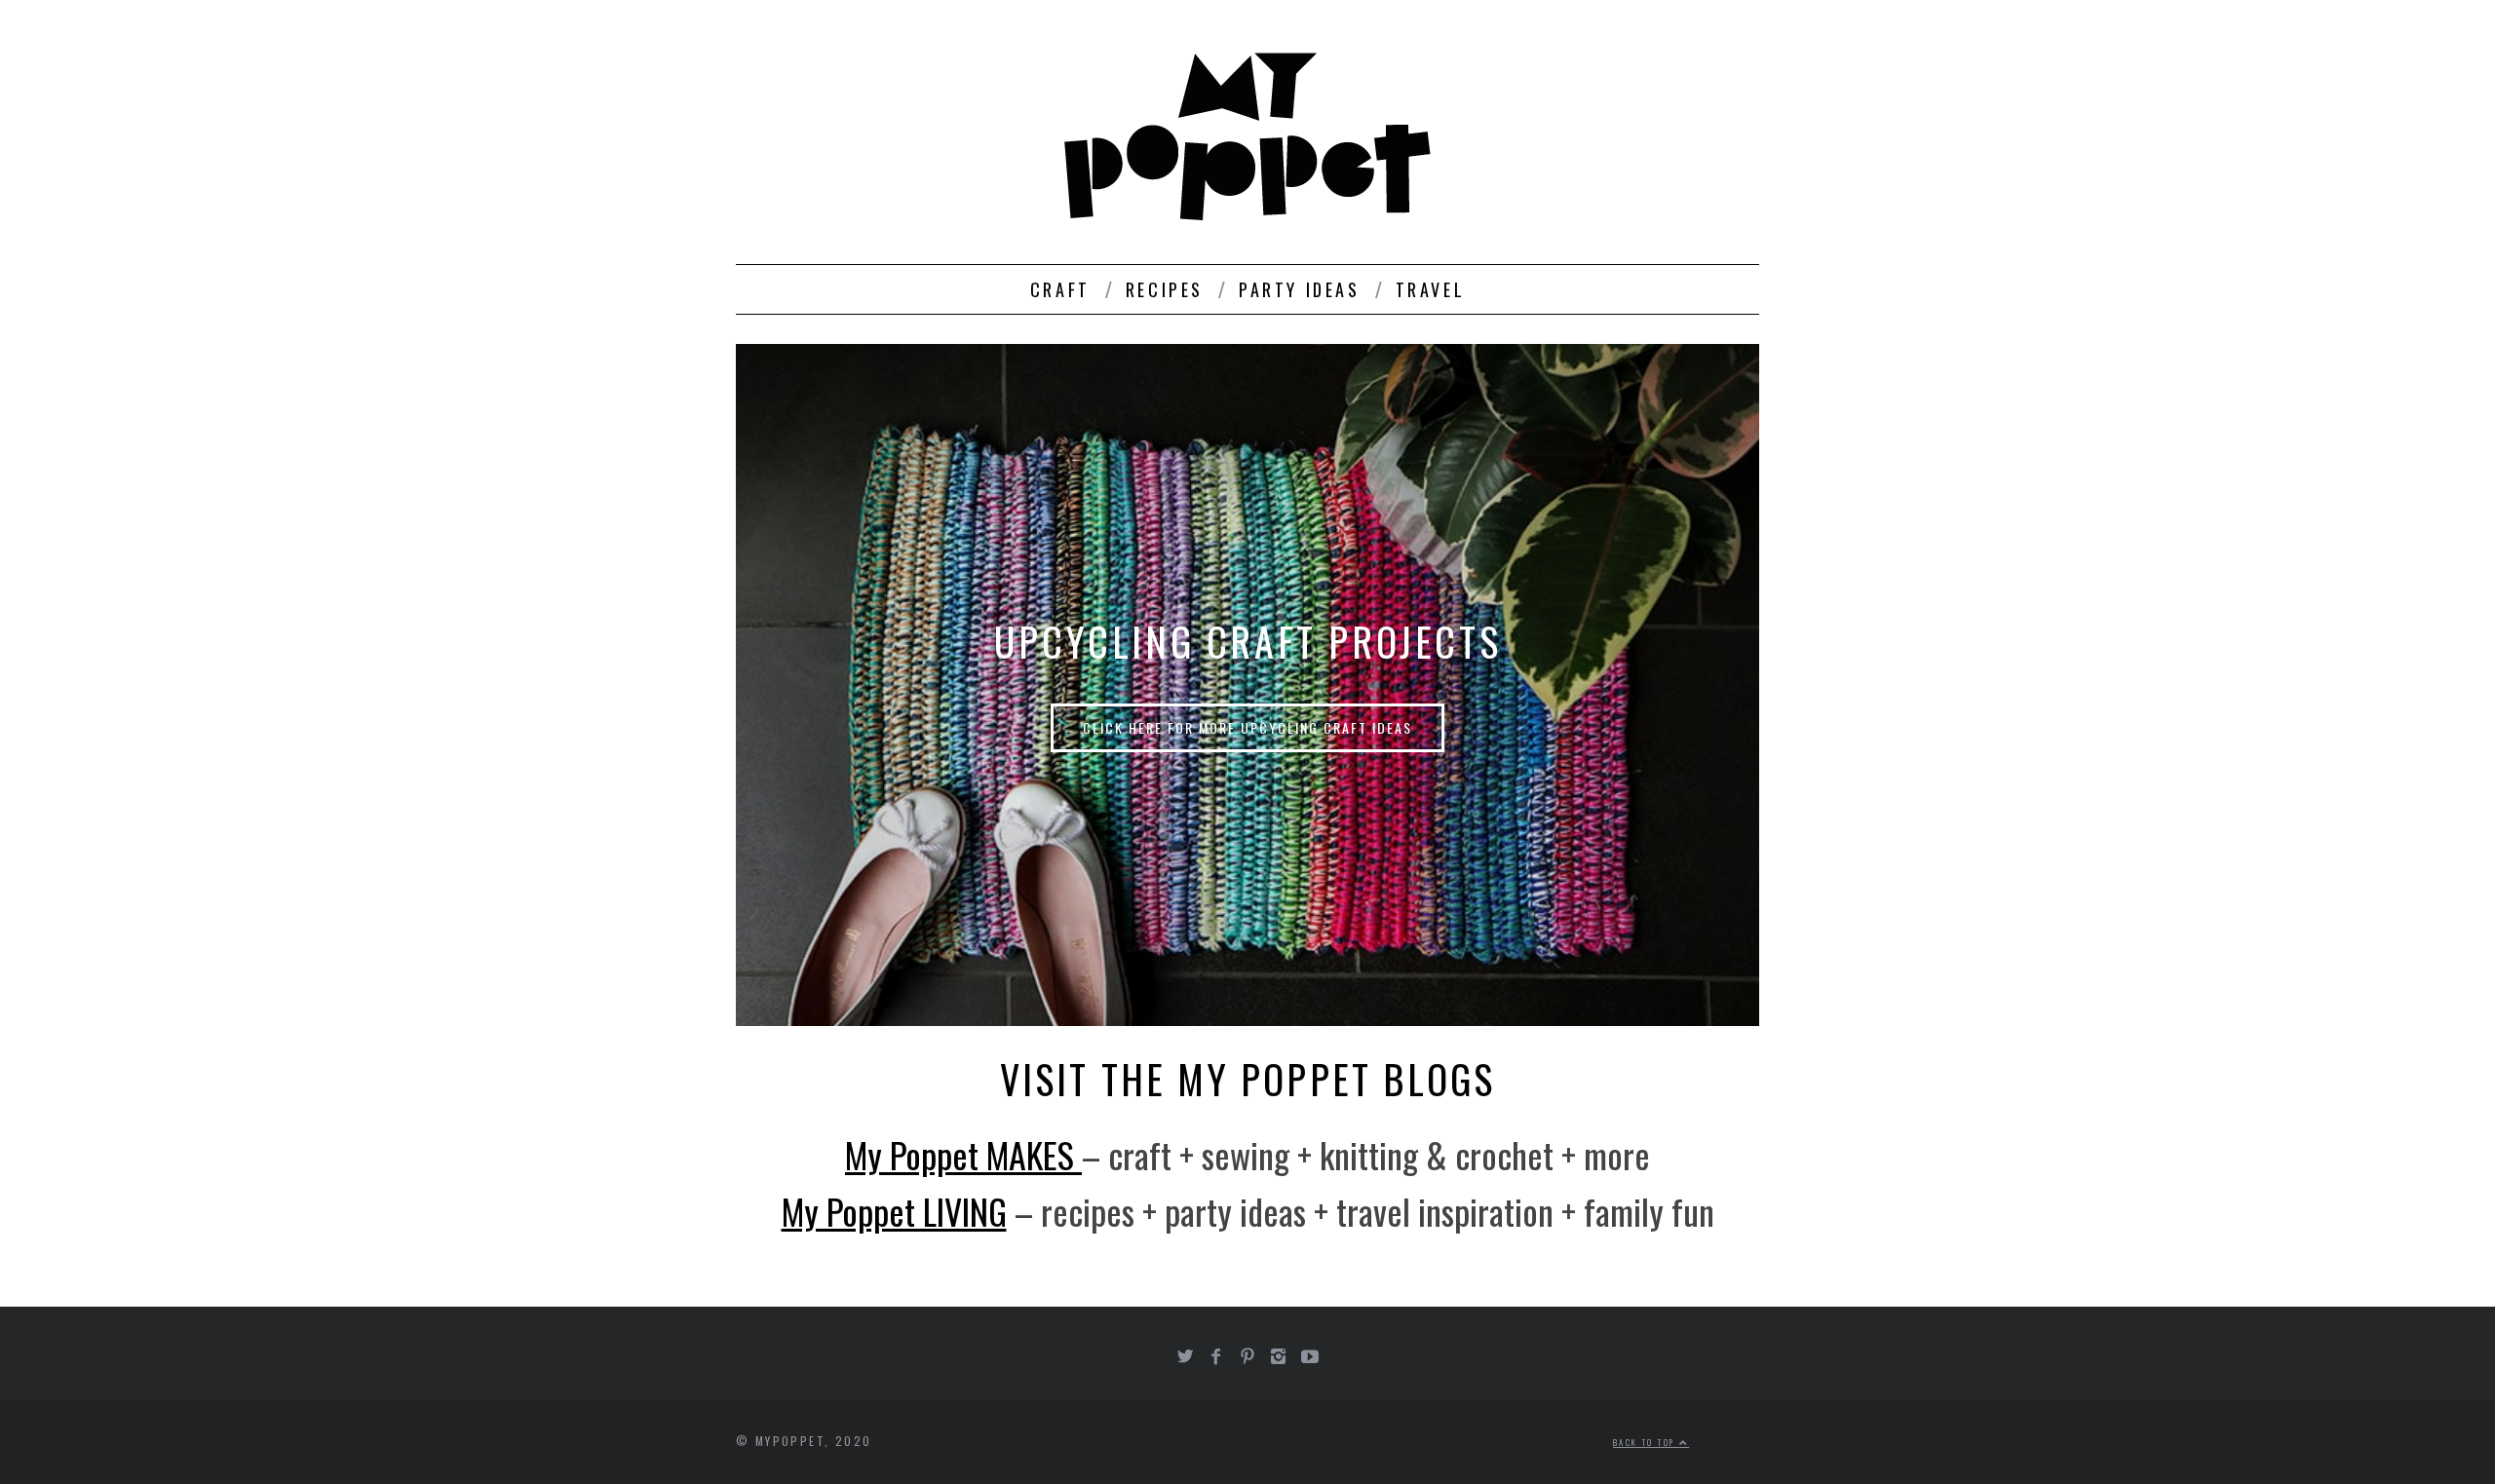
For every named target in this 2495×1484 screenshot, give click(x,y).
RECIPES (1165, 289)
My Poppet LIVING (894, 1211)
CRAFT (1060, 289)
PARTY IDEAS (1300, 289)
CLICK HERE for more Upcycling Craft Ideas (1247, 727)
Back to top (1646, 1442)
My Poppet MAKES (963, 1154)
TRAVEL (1431, 289)
